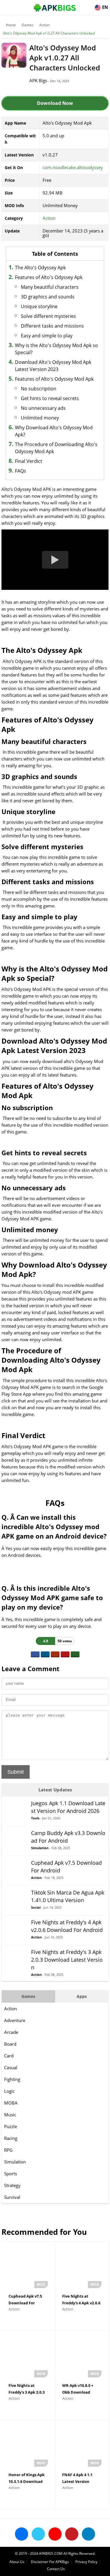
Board (10, 2044)
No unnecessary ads (43, 408)
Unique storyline (39, 306)
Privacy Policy (86, 2562)
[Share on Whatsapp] (75, 1654)
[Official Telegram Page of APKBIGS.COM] (88, 2534)
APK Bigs (38, 80)
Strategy (12, 2185)
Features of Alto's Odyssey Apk (49, 277)
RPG (8, 2150)
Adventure (15, 2020)
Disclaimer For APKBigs (50, 2562)
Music (10, 2115)
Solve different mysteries (48, 316)
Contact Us (56, 2569)
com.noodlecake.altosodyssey (73, 167)
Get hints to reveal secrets (50, 398)
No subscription (39, 389)
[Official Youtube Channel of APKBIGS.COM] (55, 2534)
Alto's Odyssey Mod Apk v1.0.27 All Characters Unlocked (49, 33)
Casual (11, 2067)
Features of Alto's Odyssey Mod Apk (54, 379)
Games (28, 25)
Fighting (12, 2079)
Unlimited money (40, 418)
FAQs (21, 471)
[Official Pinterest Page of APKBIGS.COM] (72, 2534)
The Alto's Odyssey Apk (40, 268)
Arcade (11, 2032)
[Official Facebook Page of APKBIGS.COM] (22, 2534)
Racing (11, 2138)
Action (44, 25)
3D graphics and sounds (48, 297)
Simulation (15, 2162)
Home (11, 25)
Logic (9, 2091)
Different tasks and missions (52, 326)
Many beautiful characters (50, 287)
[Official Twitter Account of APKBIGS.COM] (38, 2534)
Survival (12, 2197)
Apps (82, 1996)
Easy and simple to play (47, 336)
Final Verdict (29, 461)
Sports (11, 2174)
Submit (16, 1772)
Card (9, 2056)
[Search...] (88, 5)
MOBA (11, 2103)
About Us (17, 2562)
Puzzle (11, 2126)
